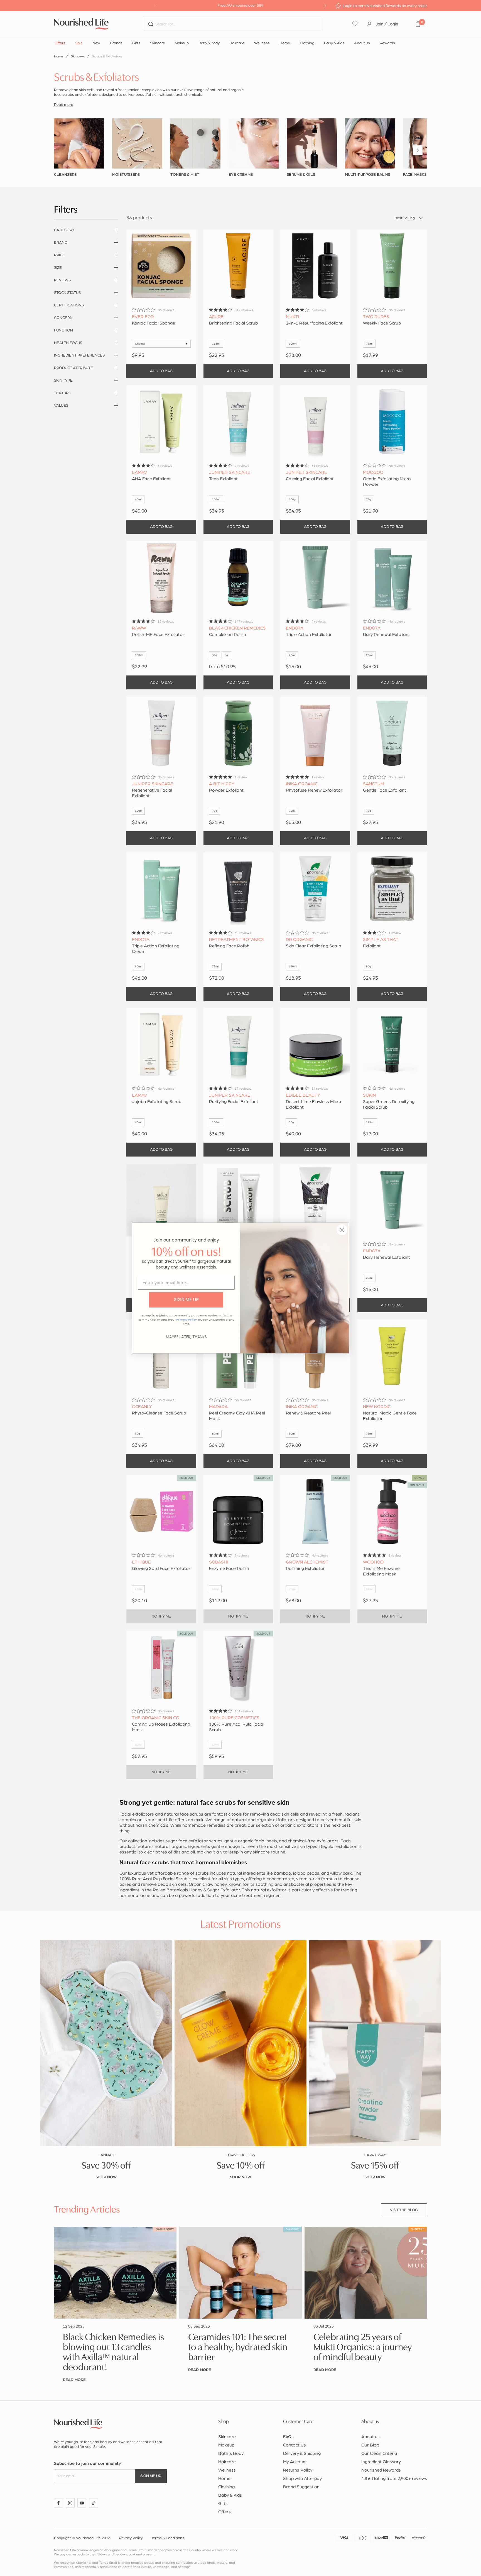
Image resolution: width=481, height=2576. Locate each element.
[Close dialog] (342, 1230)
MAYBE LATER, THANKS (186, 1337)
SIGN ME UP (186, 1300)
